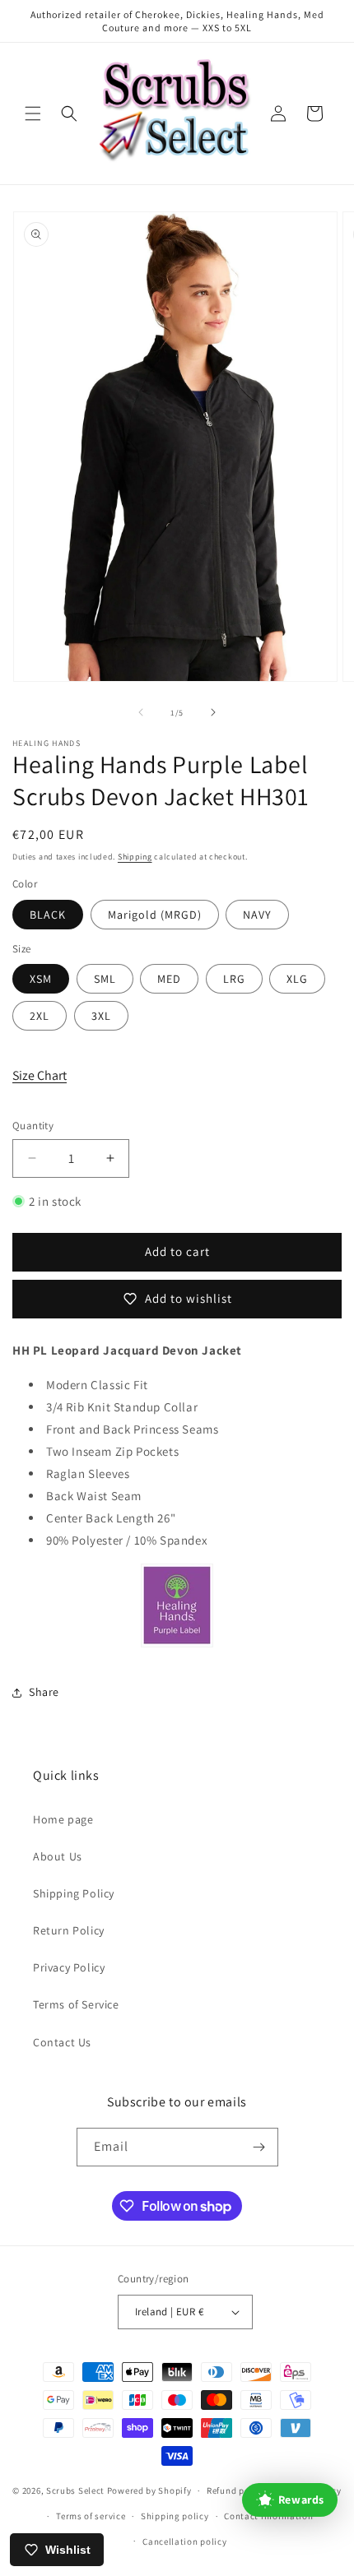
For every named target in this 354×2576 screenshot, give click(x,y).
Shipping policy (175, 2516)
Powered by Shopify (149, 2490)
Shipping (135, 857)
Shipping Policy (74, 1893)
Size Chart (40, 1075)
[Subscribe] (259, 2147)
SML (105, 979)
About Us (58, 1856)
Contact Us (62, 2042)
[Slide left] (141, 712)
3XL (101, 1016)
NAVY (257, 915)
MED (169, 979)
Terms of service (91, 2516)
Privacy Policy (69, 1967)
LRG (234, 979)
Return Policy (69, 1930)
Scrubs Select (75, 2490)
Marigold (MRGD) (155, 915)
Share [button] (44, 1692)
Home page (63, 1819)
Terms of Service (76, 2004)
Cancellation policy (184, 2541)
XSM (41, 979)
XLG (297, 979)
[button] (33, 114)
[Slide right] (213, 712)
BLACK (48, 915)
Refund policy (236, 2490)
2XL (40, 1016)
